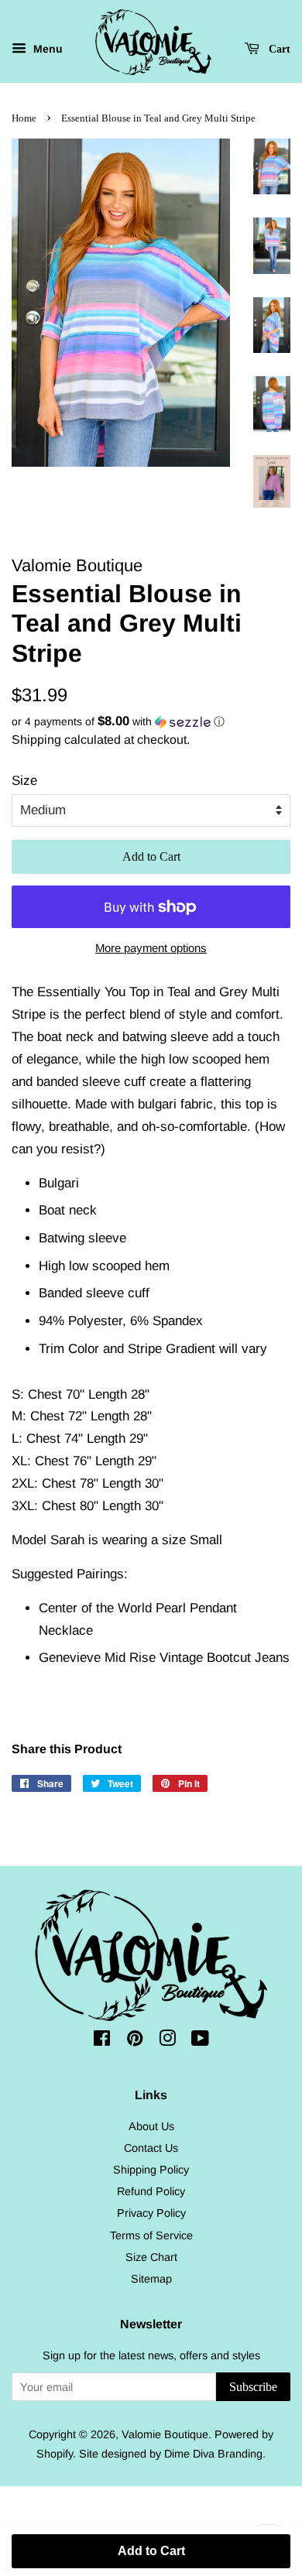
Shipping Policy (151, 2170)
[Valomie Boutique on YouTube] (200, 2041)
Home (24, 118)
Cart (278, 49)
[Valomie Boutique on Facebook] (102, 2041)
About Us (151, 2126)
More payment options (151, 948)
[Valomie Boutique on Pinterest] (135, 2041)
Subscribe (253, 2387)
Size (24, 781)
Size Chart (151, 2257)
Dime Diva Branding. (215, 2454)
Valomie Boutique (165, 2434)
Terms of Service (151, 2235)
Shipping (36, 740)
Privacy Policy (151, 2213)
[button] (151, 722)
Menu (46, 49)
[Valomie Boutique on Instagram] (167, 2041)
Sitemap (151, 2279)
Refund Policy (151, 2191)
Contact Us (151, 2148)
